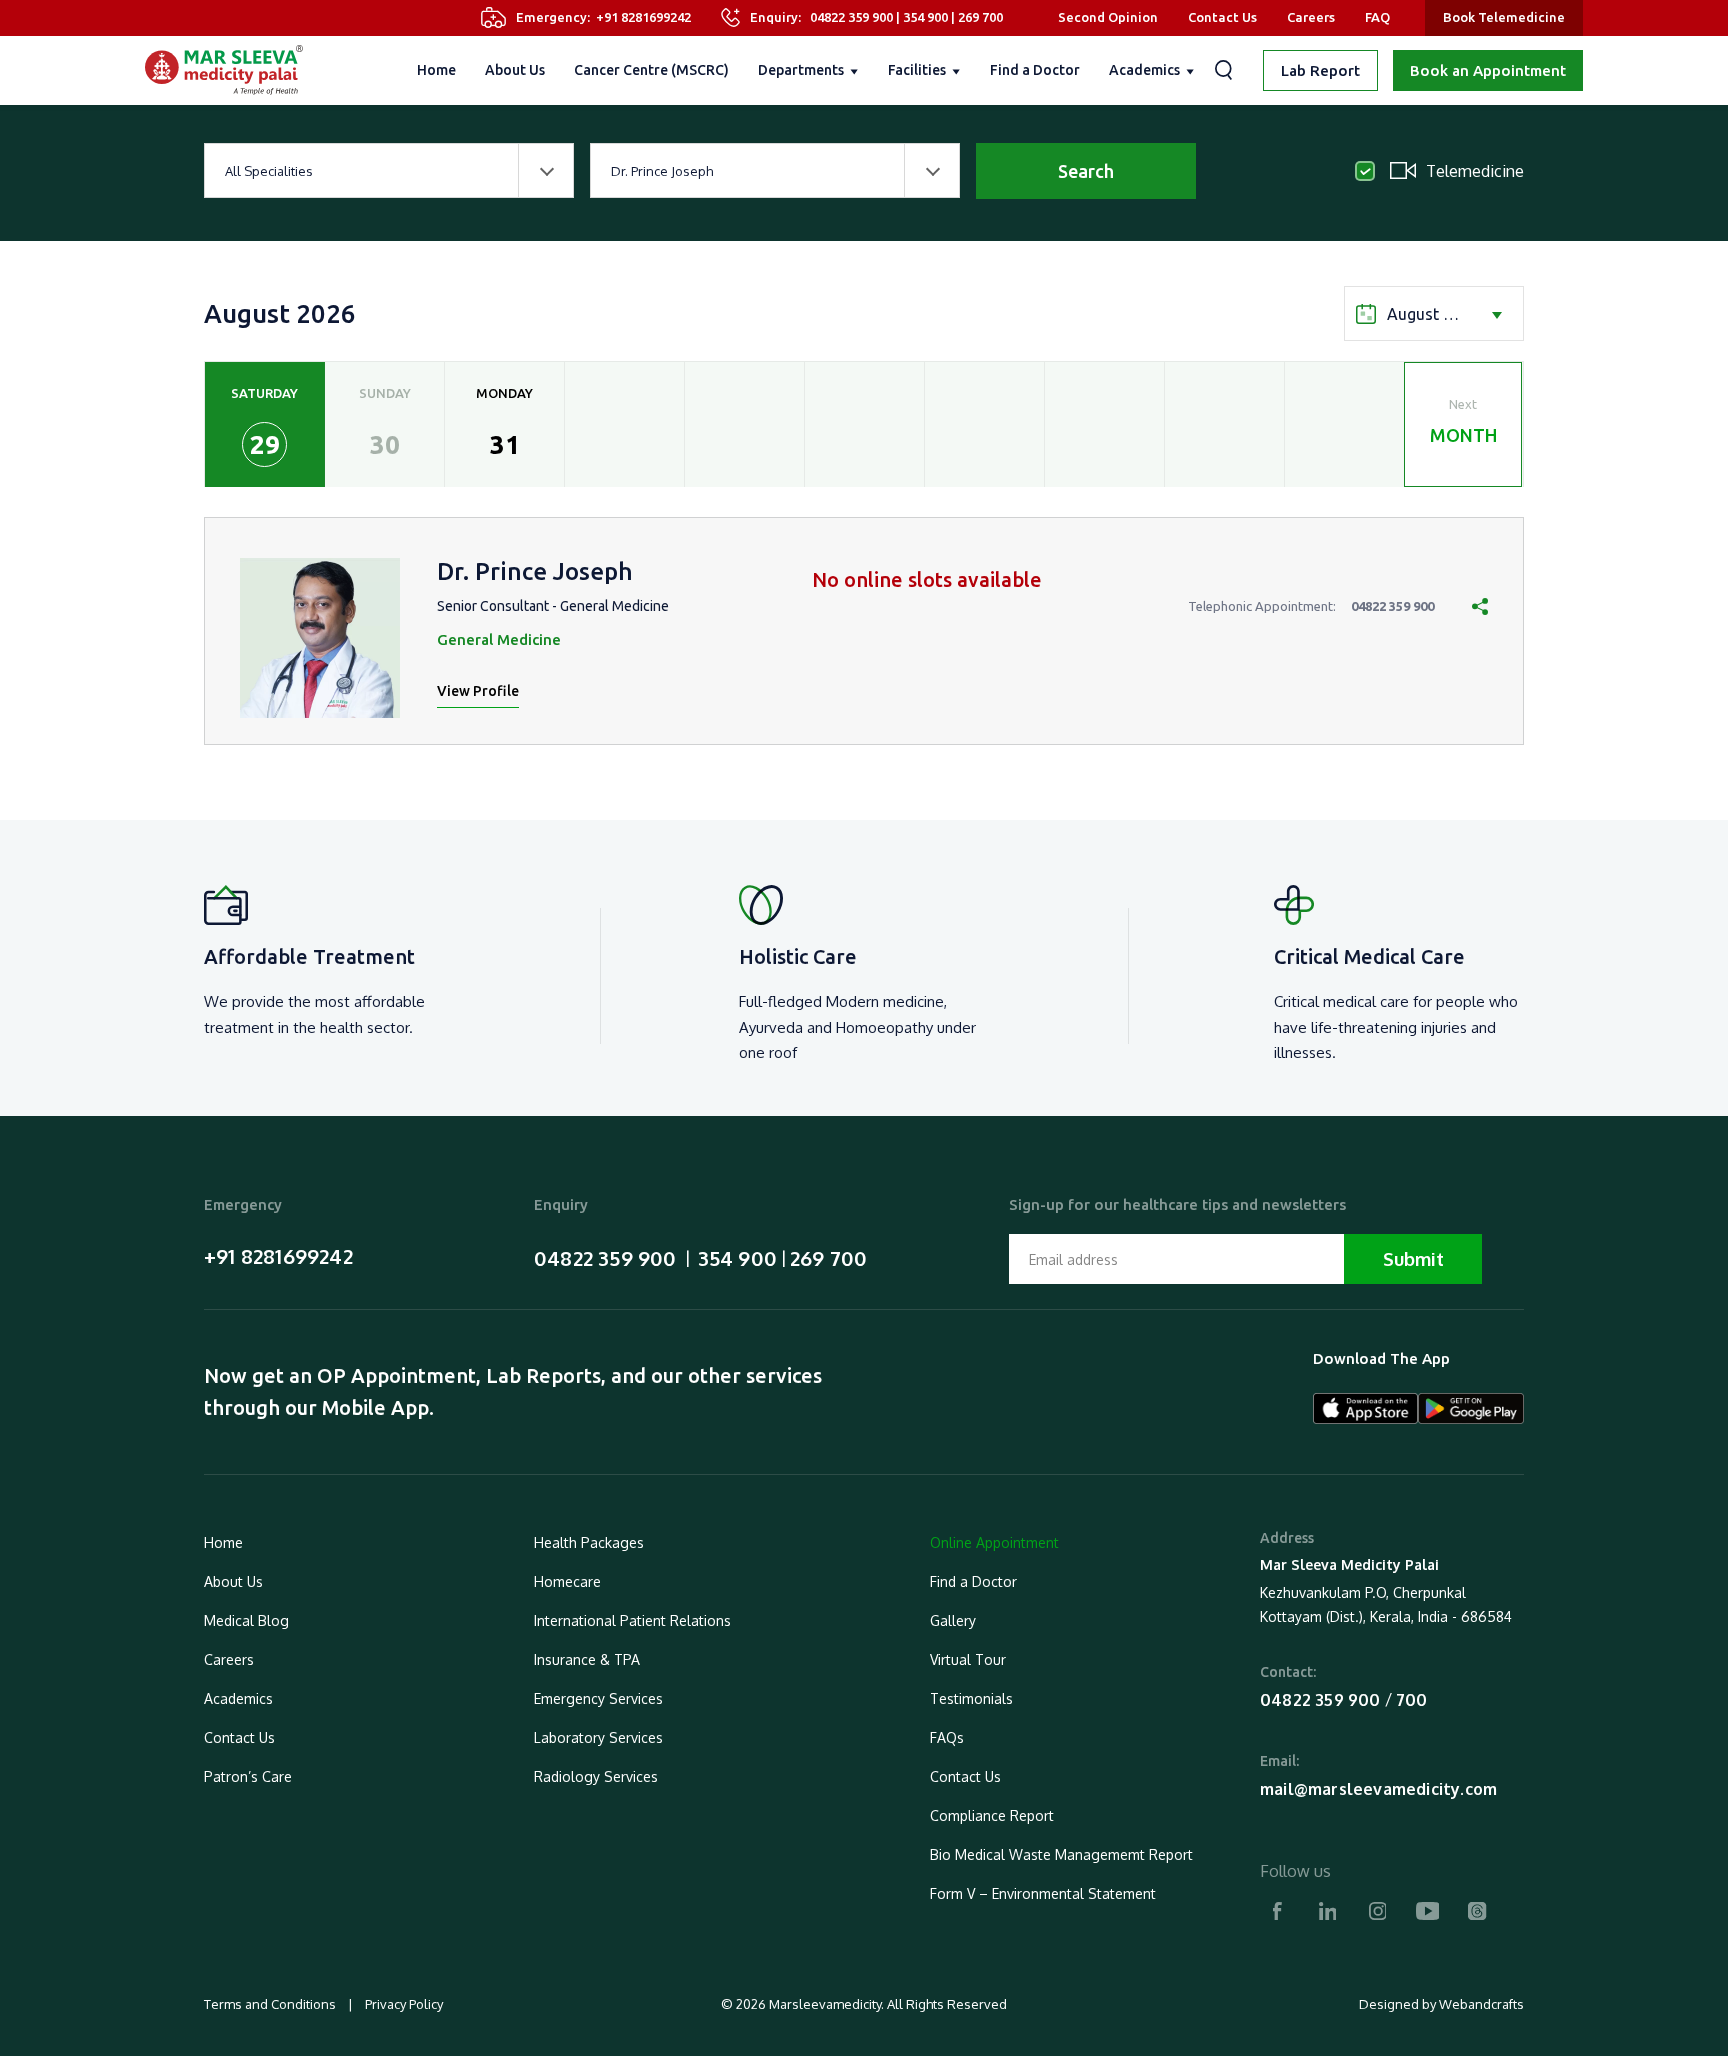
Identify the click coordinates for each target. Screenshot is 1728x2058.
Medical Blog (246, 1620)
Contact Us (1222, 17)
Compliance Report (992, 1815)
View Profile (478, 691)
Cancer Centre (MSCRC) (651, 70)
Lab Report (1320, 70)
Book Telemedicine (1504, 17)
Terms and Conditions (271, 2004)
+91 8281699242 (643, 17)
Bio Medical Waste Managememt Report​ (1061, 1854)
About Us (515, 70)
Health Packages (589, 1542)
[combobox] (389, 170)
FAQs (947, 1737)
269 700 (980, 17)
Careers (1311, 17)
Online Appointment (994, 1542)
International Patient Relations (632, 1620)
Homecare (567, 1581)
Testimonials (971, 1698)
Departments (801, 70)
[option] (265, 424)
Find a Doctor (1035, 70)
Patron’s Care (248, 1776)
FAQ (1377, 17)
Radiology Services (596, 1776)
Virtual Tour (968, 1659)
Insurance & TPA (587, 1659)
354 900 (925, 17)
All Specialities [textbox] (269, 171)
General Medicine (499, 639)
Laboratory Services (598, 1737)
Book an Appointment (1488, 70)
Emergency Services (598, 1698)
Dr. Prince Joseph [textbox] (662, 171)
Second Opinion (1108, 17)
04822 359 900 (851, 17)
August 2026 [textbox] (1433, 314)
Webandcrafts (1481, 2004)
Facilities (917, 70)
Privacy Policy (402, 2004)
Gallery (953, 1620)
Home (436, 70)
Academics (1144, 70)
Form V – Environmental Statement (1043, 1893)
